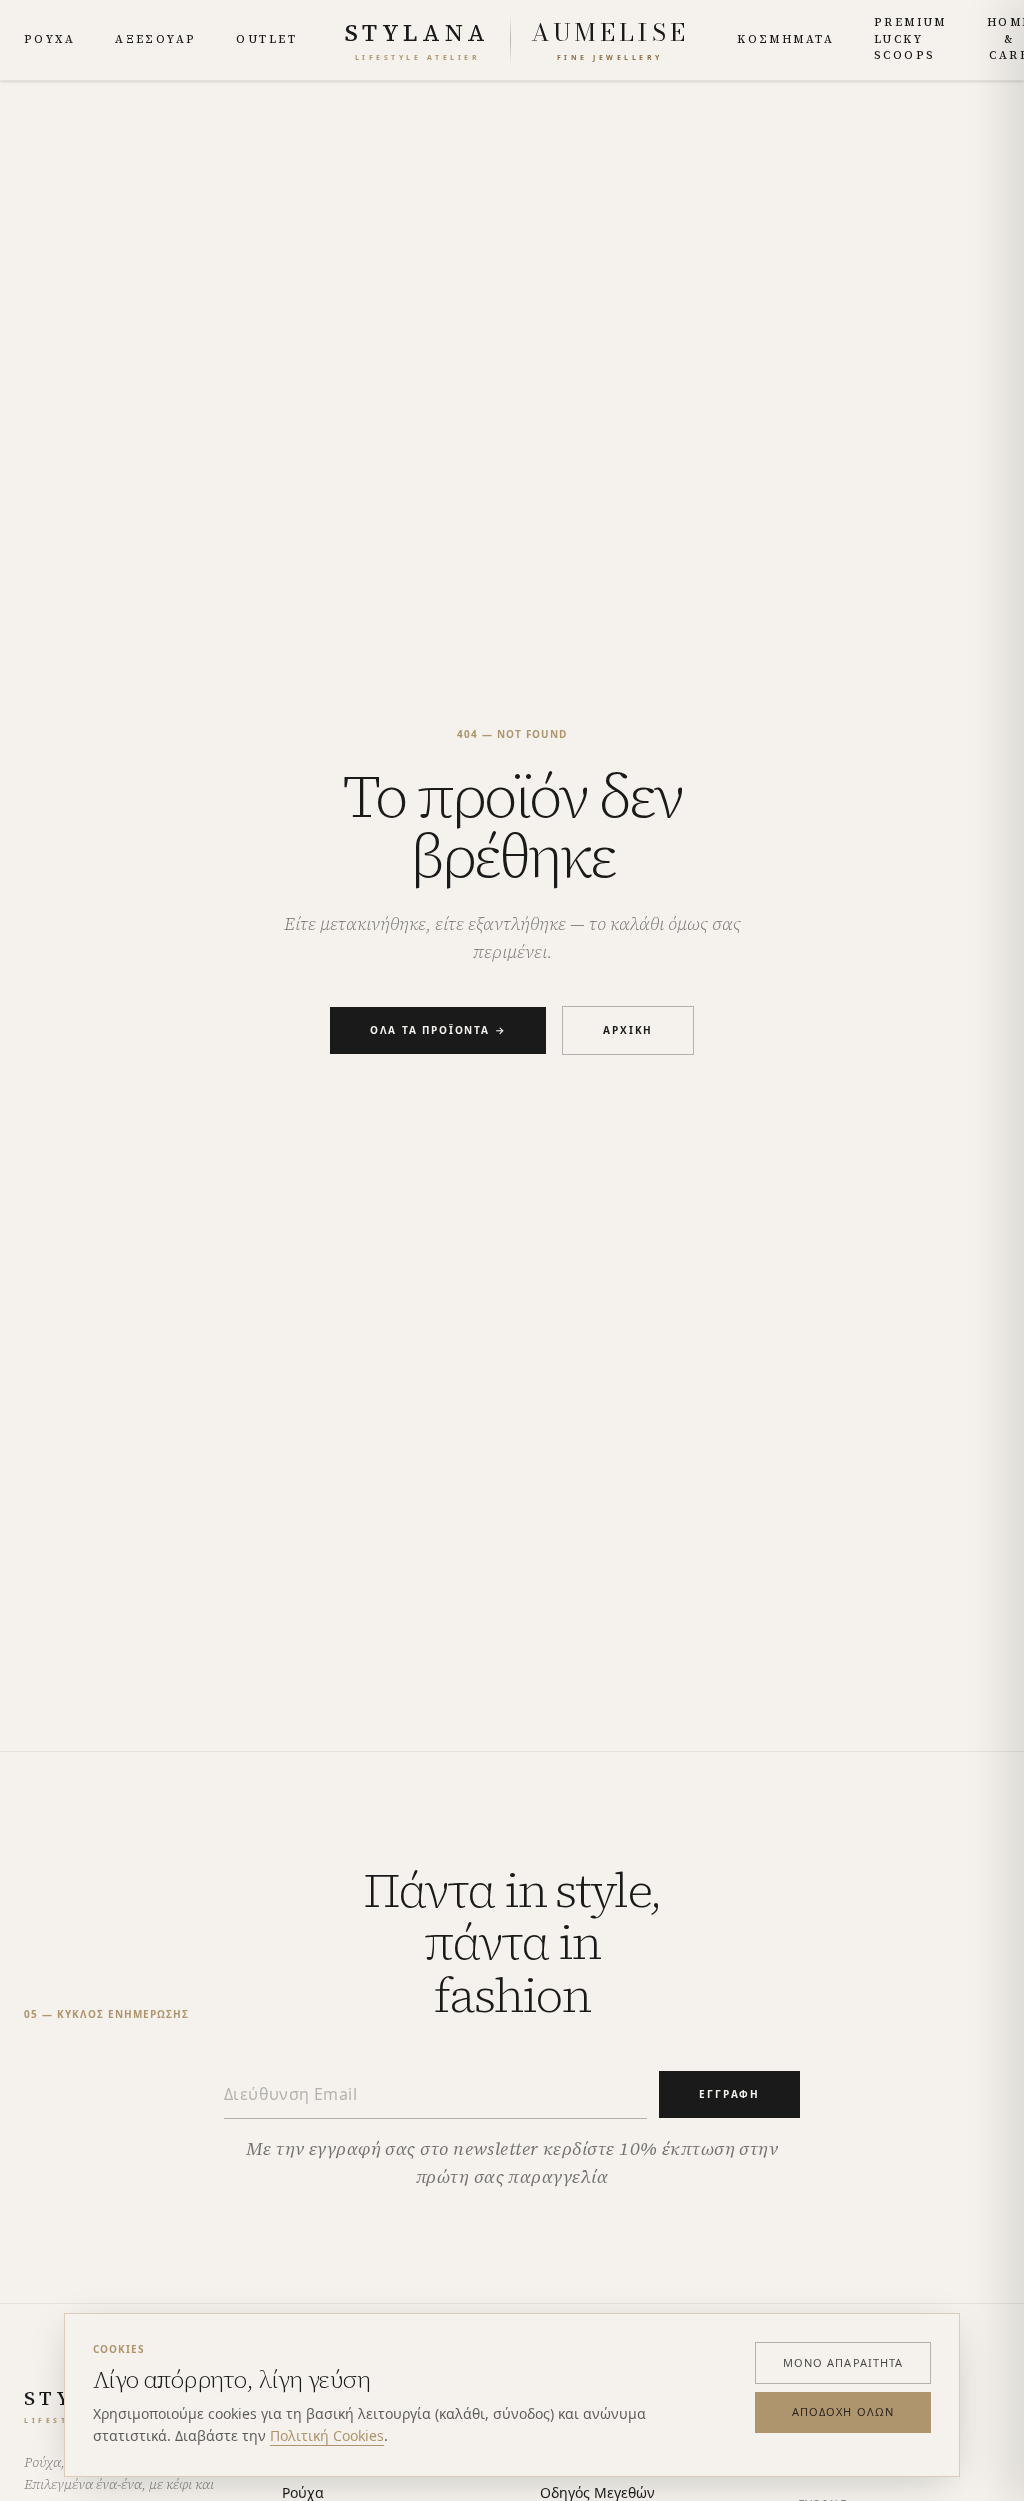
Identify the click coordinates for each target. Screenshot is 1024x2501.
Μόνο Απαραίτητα (843, 2362)
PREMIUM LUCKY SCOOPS (910, 39)
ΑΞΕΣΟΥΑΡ (155, 39)
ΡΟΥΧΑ (49, 39)
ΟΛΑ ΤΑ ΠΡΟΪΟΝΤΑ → (438, 1030)
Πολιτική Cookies (327, 2435)
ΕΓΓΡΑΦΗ (729, 2094)
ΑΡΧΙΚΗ (628, 1030)
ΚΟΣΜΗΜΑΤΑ (785, 39)
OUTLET (266, 39)
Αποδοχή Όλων (843, 2411)
